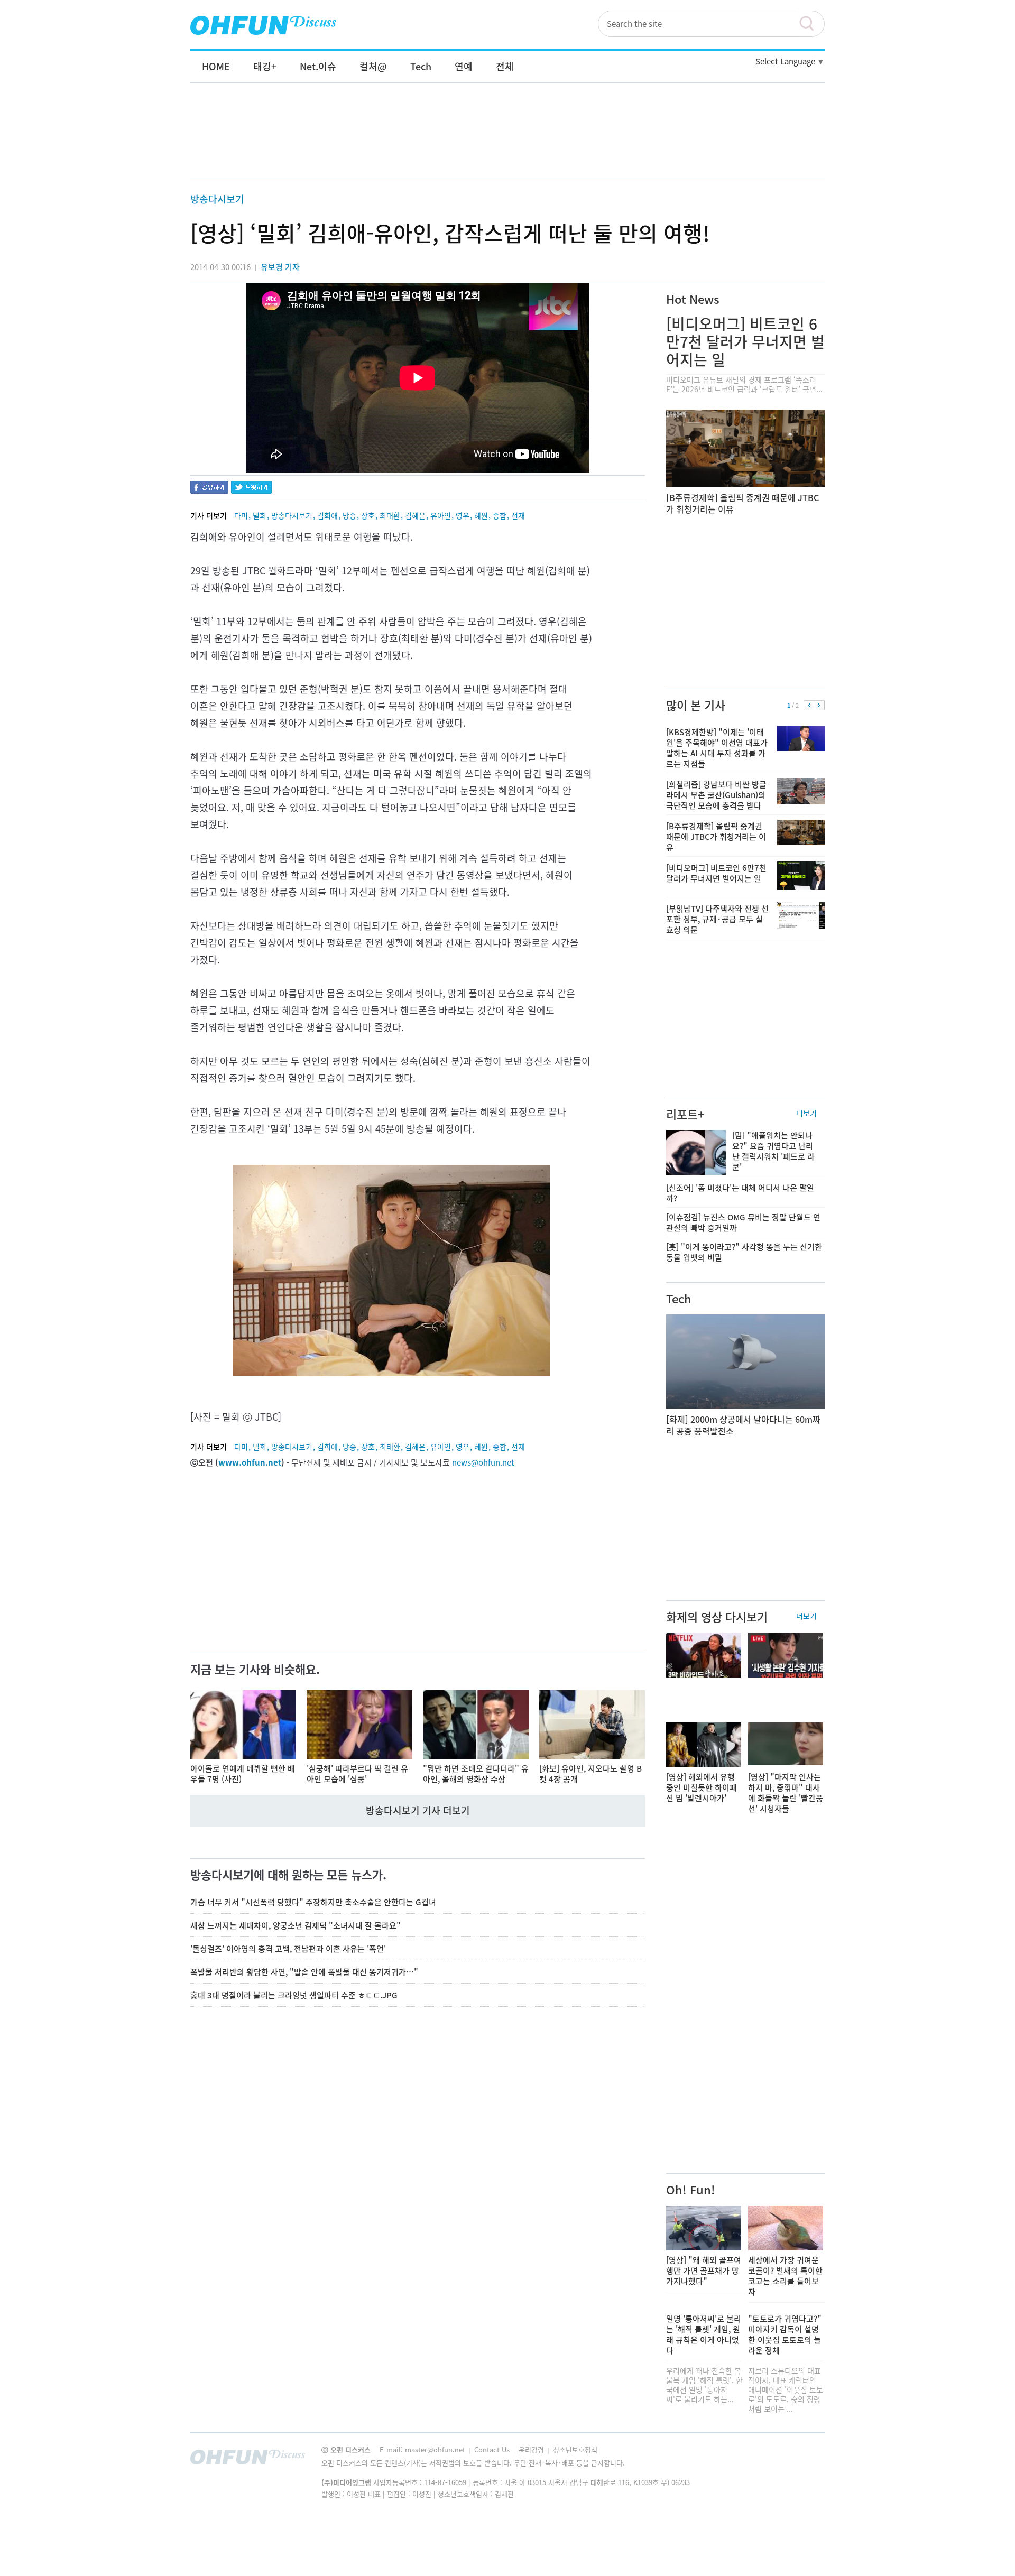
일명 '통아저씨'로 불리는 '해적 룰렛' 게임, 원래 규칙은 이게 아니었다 (704, 2334)
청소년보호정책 (575, 2449)
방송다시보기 (217, 199)
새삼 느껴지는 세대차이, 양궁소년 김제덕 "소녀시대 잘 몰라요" (296, 1925)
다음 (819, 706)
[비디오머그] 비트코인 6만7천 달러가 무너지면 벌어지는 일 (745, 342)
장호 (368, 515)
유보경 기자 (280, 267)
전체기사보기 (802, 2460)
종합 (500, 515)
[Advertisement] (508, 141)
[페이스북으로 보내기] (209, 489)
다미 (241, 515)
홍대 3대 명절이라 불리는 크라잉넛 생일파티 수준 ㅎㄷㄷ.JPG (294, 1995)
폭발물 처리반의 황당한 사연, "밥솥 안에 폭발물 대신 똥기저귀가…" (304, 1972)
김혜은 (415, 515)
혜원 (481, 515)
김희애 (327, 515)
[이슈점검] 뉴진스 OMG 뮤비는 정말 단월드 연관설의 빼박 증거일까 (743, 1222)
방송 (349, 515)
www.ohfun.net (250, 1462)
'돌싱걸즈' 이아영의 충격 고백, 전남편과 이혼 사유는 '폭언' (288, 1949)
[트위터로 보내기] (251, 489)
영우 (463, 515)
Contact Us (493, 2449)
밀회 (260, 515)
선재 (518, 515)
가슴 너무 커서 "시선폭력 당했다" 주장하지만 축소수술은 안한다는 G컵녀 (313, 1902)
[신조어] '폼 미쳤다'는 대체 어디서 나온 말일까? (740, 1193)
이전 (809, 706)
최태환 (390, 515)
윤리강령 (532, 2449)
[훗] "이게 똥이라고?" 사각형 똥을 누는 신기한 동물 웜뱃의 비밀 (744, 1252)
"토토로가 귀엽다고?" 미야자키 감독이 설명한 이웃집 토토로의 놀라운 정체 (785, 2334)
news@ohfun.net (483, 1462)
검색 (811, 24)
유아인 (441, 515)
